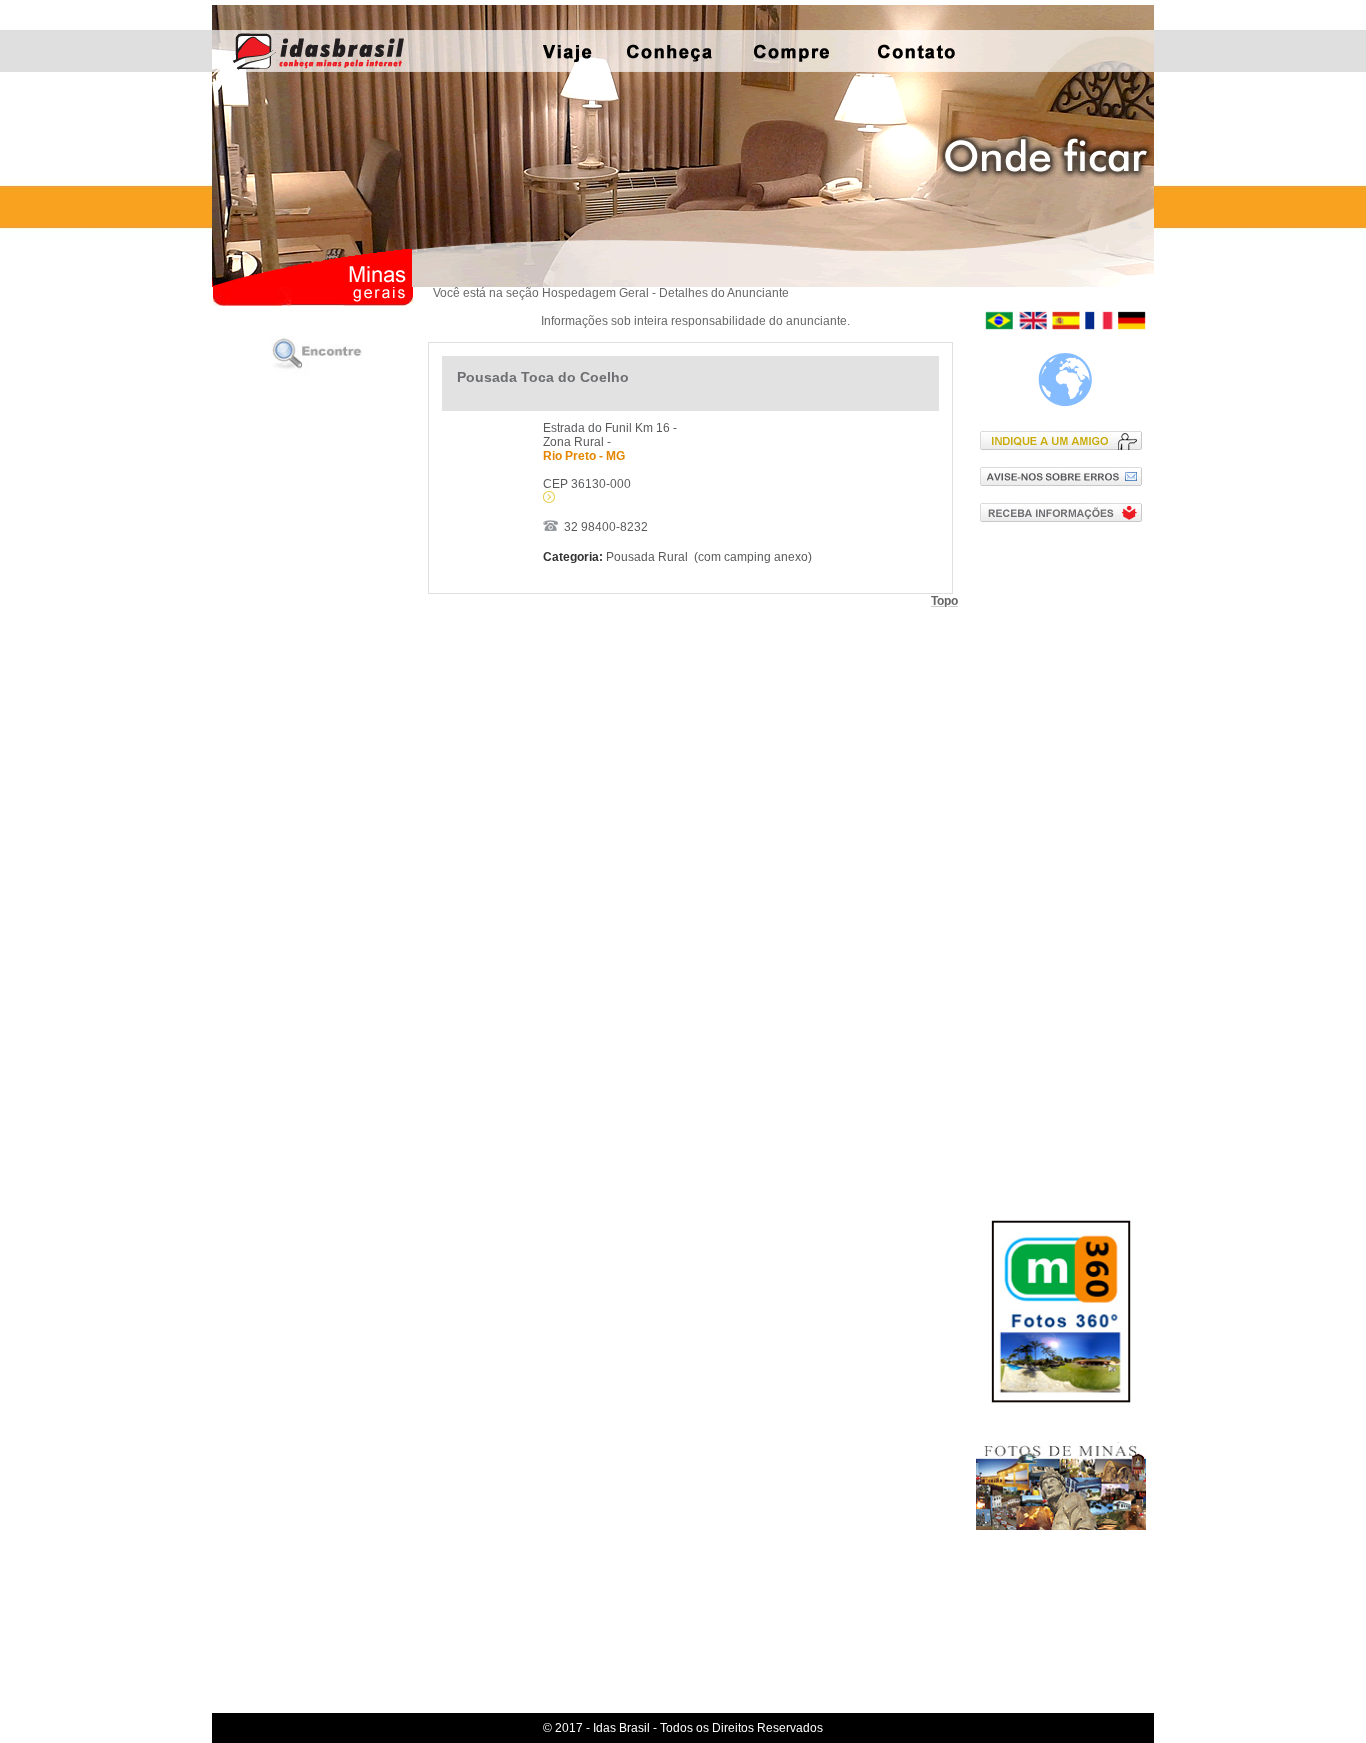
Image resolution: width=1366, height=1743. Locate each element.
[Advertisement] (1065, 859)
